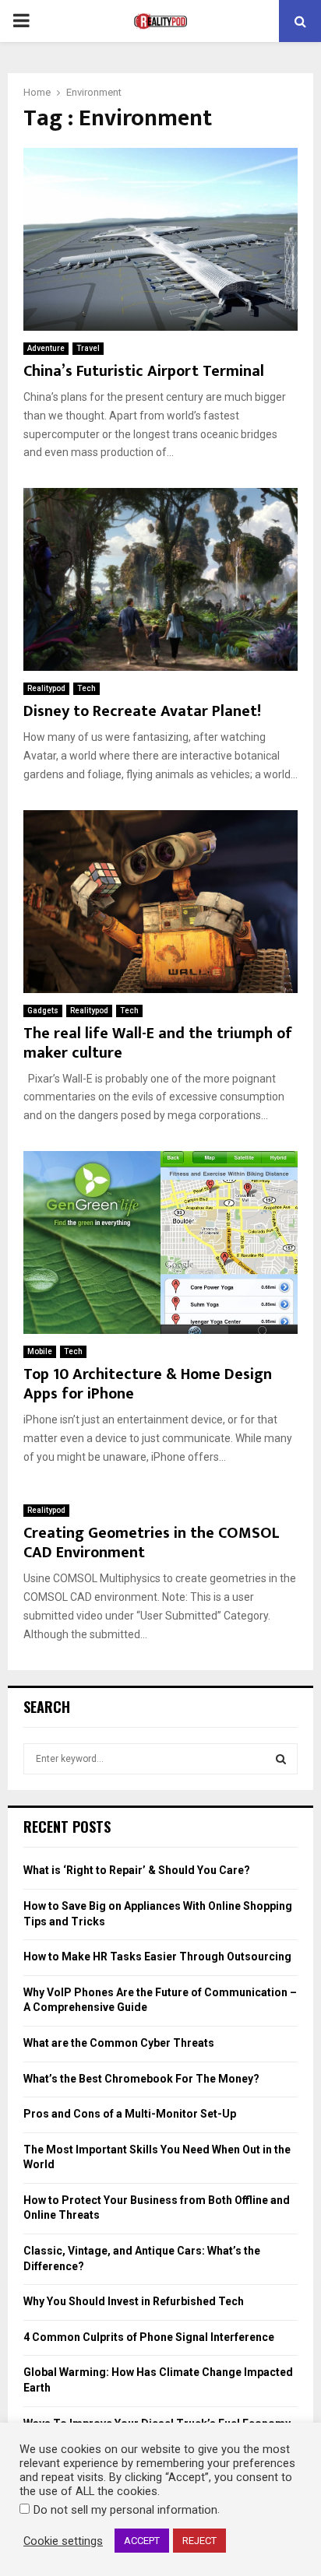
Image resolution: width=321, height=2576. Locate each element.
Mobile (40, 1351)
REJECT (199, 2541)
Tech (86, 688)
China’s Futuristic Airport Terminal (144, 371)
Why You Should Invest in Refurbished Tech (134, 2301)
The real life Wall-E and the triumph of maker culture (158, 1043)
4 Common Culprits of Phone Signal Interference (149, 2337)
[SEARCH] (281, 1759)
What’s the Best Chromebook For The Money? (141, 2079)
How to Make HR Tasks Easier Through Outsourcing (157, 1957)
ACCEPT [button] (142, 2541)
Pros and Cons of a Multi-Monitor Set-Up (130, 2114)
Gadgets (43, 1011)
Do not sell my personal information (125, 2510)
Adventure (46, 348)
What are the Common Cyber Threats (119, 2043)
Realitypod (46, 688)
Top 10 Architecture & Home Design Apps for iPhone (148, 1384)
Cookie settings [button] (63, 2541)
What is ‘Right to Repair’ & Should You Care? (137, 1870)
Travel (88, 348)
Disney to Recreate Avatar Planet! (142, 711)
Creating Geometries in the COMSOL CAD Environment (152, 1543)
